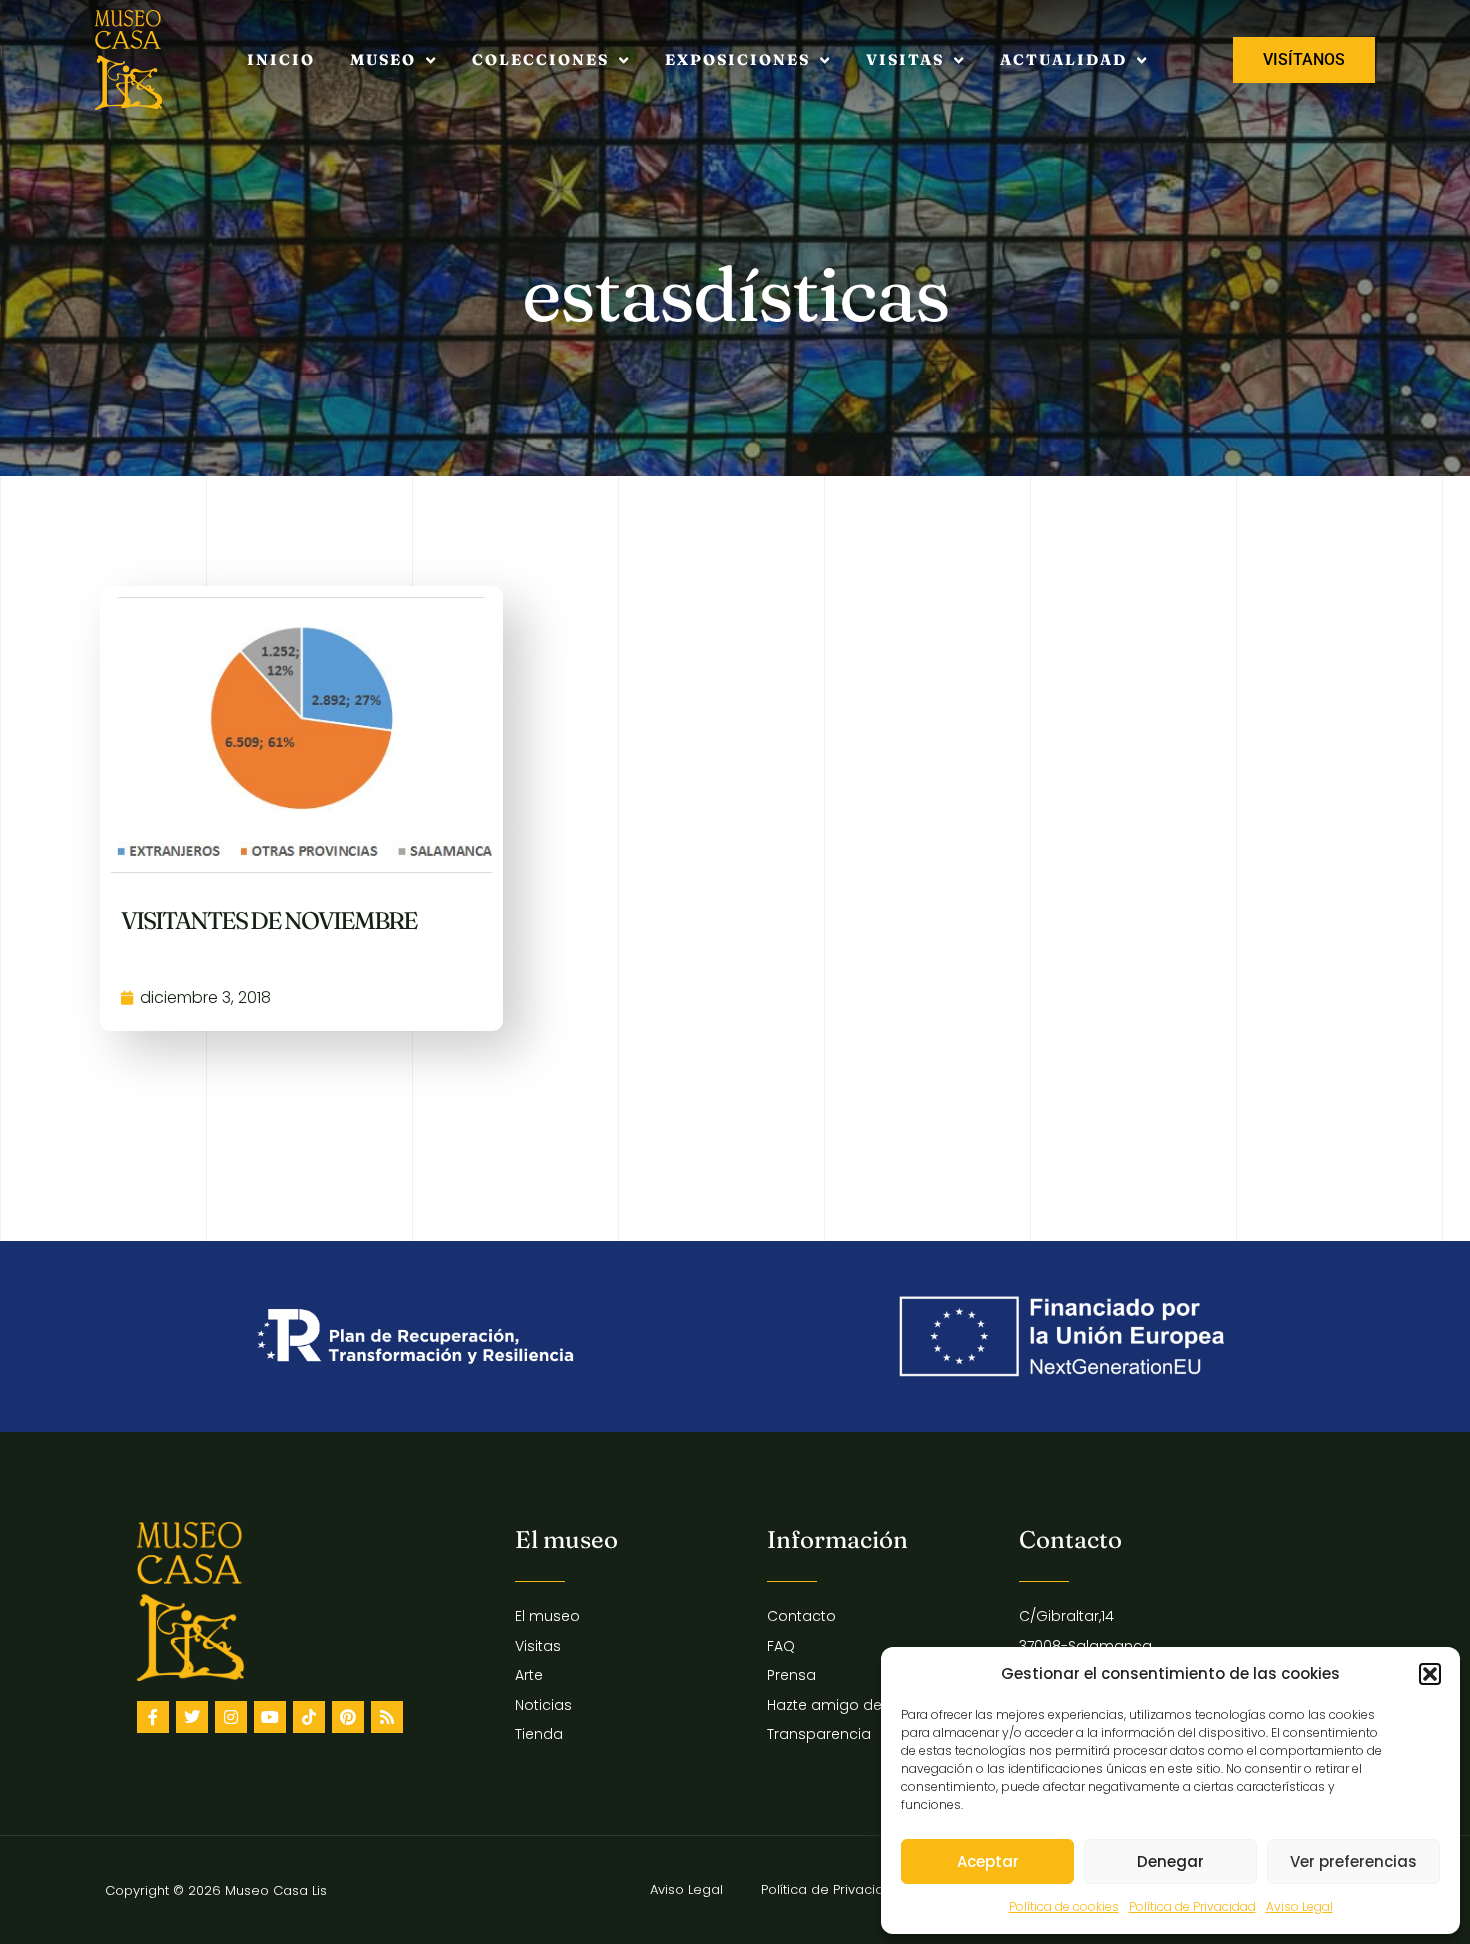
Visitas (905, 59)
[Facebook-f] (153, 1717)
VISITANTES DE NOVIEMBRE (269, 920)
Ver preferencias (1353, 1861)
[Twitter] (192, 1717)
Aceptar (988, 1861)
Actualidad (1063, 59)
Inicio (281, 59)
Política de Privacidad (1192, 1906)
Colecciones (540, 59)
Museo (383, 59)
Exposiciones (737, 59)
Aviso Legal (1299, 1906)
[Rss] (387, 1717)
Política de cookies (1064, 1906)
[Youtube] (270, 1717)
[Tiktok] (309, 1717)
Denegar (1170, 1861)
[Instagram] (231, 1717)
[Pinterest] (348, 1717)
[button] (1430, 1674)
